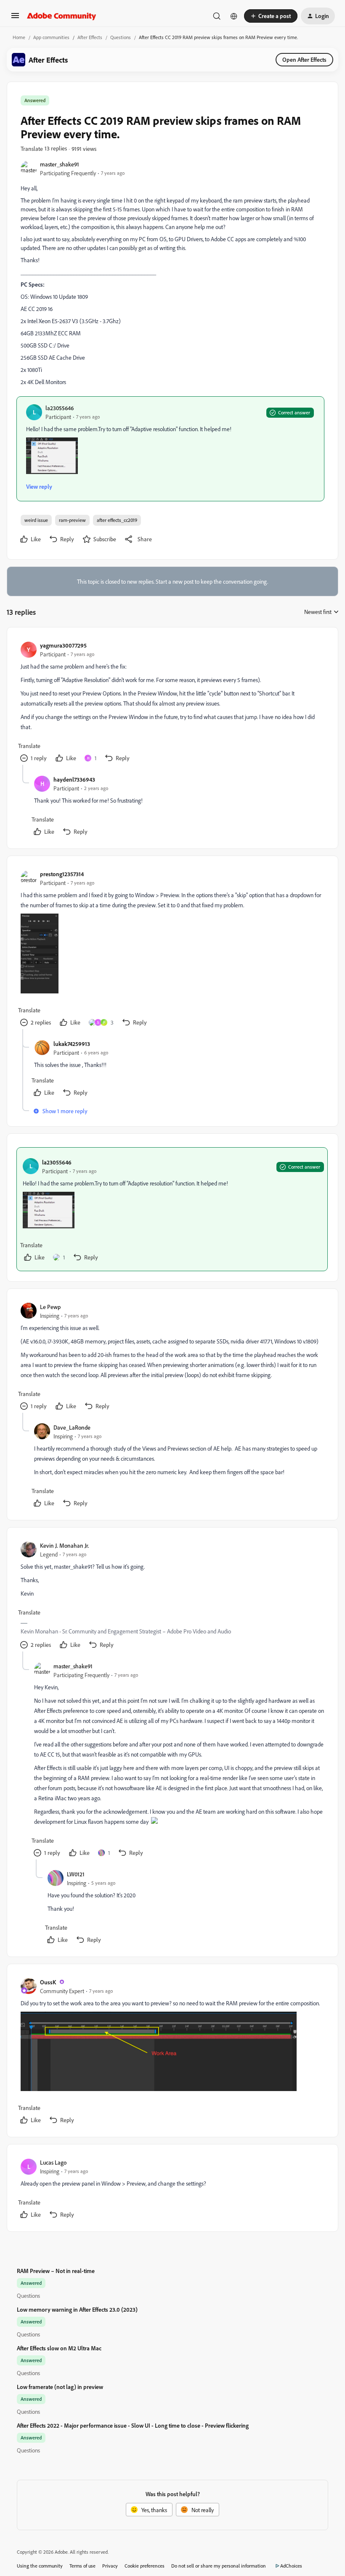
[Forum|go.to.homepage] (62, 16)
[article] (172, 703)
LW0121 (76, 1874)
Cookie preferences (145, 2566)
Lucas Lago (53, 2162)
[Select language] (234, 16)
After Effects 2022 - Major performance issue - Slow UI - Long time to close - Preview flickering (133, 2425)
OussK (48, 1982)
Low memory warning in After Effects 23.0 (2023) (77, 2309)
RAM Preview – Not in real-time (56, 2271)
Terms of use (82, 2566)
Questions (121, 37)
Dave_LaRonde (72, 1427)
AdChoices (291, 2566)
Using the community (40, 2566)
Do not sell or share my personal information (219, 2566)
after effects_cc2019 (117, 520)
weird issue (36, 520)
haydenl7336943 (74, 779)
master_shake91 (60, 164)
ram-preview (72, 520)
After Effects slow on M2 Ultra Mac (59, 2348)
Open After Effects (304, 59)
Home (19, 37)
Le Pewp (50, 1307)
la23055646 (60, 408)
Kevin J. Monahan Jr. (65, 1545)
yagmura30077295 (63, 645)
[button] (15, 18)
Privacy (110, 2566)
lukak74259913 (72, 1044)
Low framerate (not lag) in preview (60, 2387)
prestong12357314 (62, 874)
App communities (51, 37)
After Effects (90, 37)
